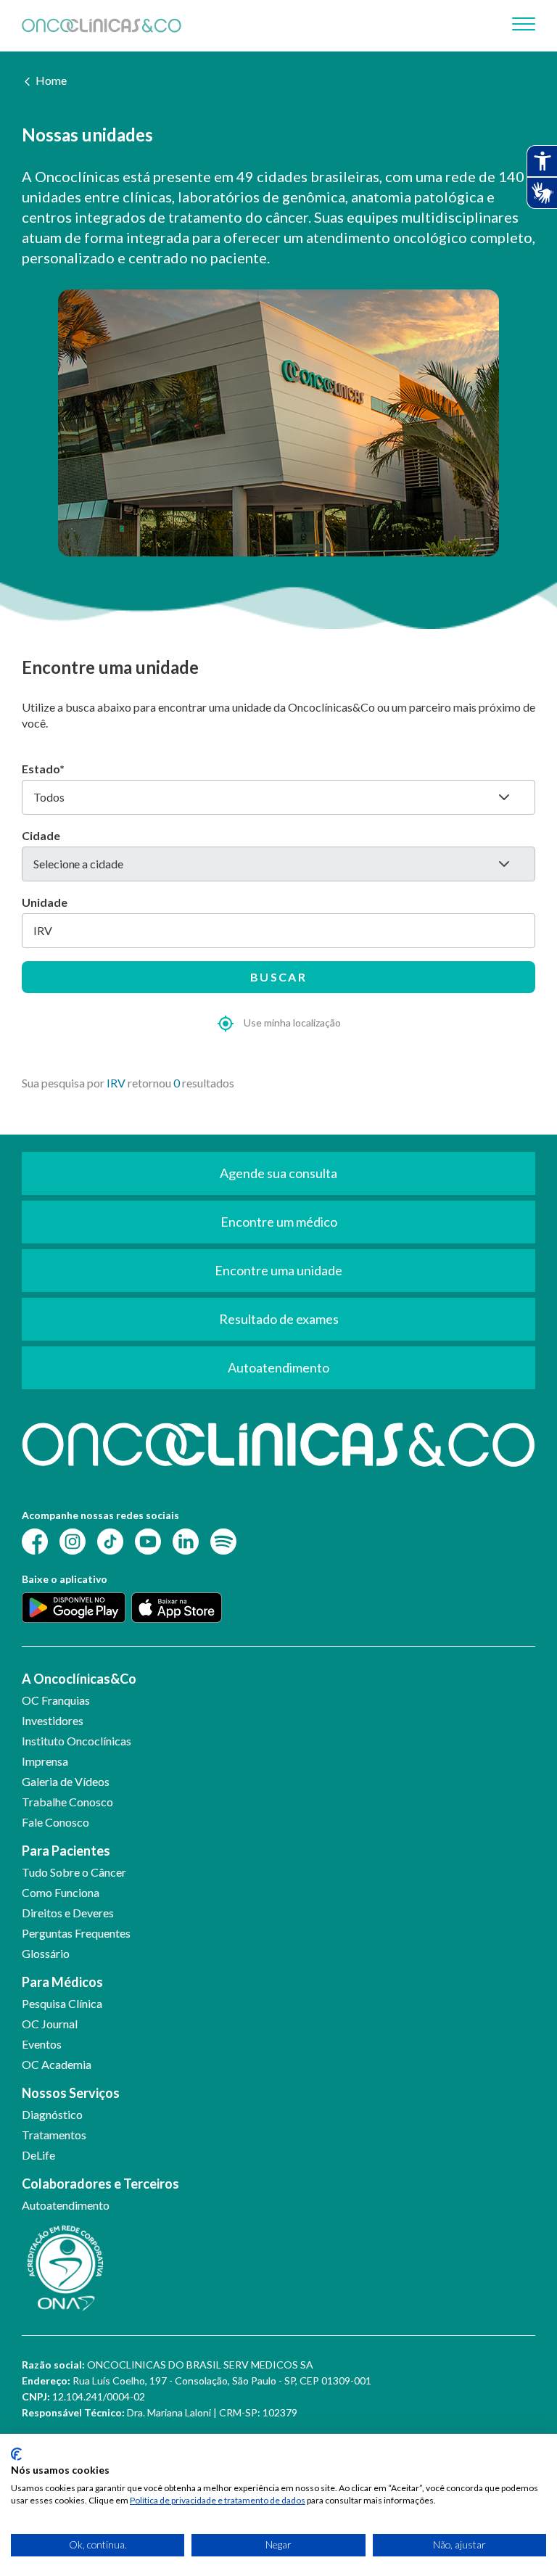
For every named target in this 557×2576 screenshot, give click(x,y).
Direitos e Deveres (68, 1913)
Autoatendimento (66, 2205)
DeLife (38, 2155)
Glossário (46, 1953)
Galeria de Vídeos (66, 1781)
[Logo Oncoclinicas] (102, 25)
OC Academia (57, 2064)
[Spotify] (223, 1540)
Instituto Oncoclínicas (77, 1741)
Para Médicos (62, 1982)
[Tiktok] (110, 1540)
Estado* (43, 769)
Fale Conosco (55, 1822)
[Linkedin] (186, 1540)
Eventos (42, 2044)
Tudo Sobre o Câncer (74, 1872)
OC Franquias (56, 1700)
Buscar (278, 977)
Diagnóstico (52, 2114)
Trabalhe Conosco (67, 1802)
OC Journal (50, 2024)
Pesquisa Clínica (62, 2003)
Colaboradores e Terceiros (100, 2184)
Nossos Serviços (71, 2093)
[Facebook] (35, 1540)
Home (51, 80)
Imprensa (45, 1761)
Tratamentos (54, 2135)
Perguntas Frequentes (76, 1933)
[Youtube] (148, 1540)
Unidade (45, 902)
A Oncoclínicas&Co (79, 1679)
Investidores (53, 1720)
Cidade (41, 835)
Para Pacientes (66, 1851)
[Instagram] (73, 1540)
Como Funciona (61, 1892)
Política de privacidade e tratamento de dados (218, 2500)
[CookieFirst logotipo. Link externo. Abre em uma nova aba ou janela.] (16, 2454)
